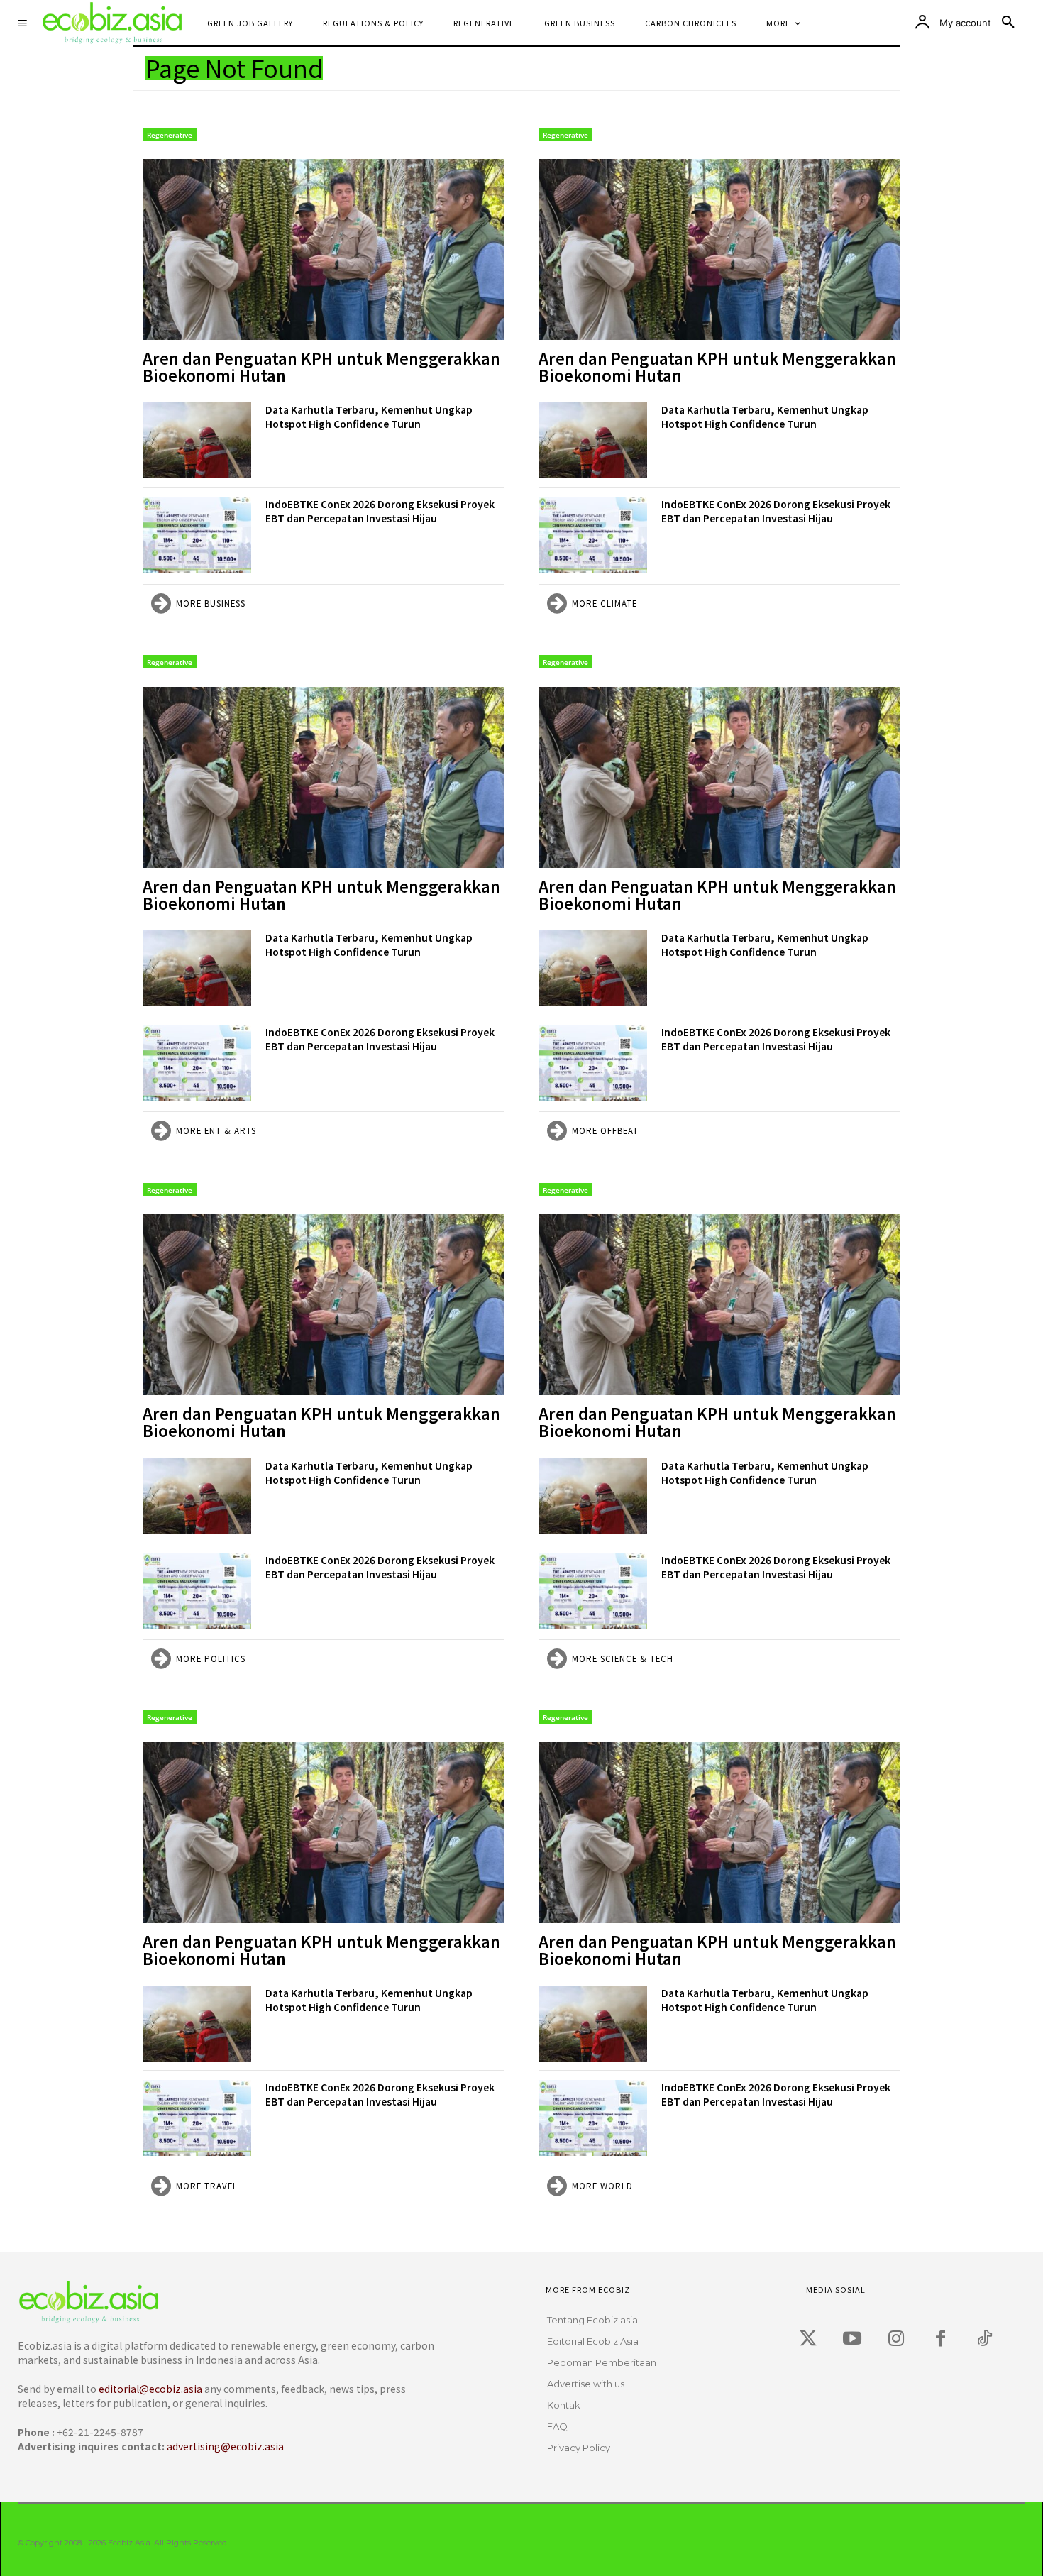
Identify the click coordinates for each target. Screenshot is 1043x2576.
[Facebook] (940, 2339)
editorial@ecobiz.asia (150, 2389)
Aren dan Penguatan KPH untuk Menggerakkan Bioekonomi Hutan (321, 366)
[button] (1008, 23)
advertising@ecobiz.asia (225, 2446)
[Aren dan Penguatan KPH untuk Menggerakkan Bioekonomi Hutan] (324, 249)
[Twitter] (808, 2339)
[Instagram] (896, 2339)
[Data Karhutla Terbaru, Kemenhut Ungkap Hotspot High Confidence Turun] (197, 440)
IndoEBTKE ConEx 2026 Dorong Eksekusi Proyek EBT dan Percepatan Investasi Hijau (380, 511)
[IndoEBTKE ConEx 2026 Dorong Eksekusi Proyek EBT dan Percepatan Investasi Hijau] (197, 535)
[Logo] (223, 2302)
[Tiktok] (984, 2339)
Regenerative (170, 135)
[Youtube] (852, 2339)
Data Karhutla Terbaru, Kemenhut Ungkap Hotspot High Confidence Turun (369, 417)
